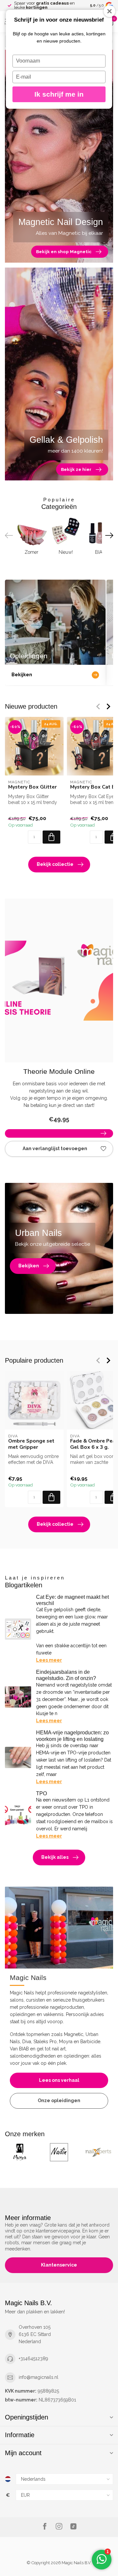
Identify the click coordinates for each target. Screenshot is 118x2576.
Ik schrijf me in (59, 94)
